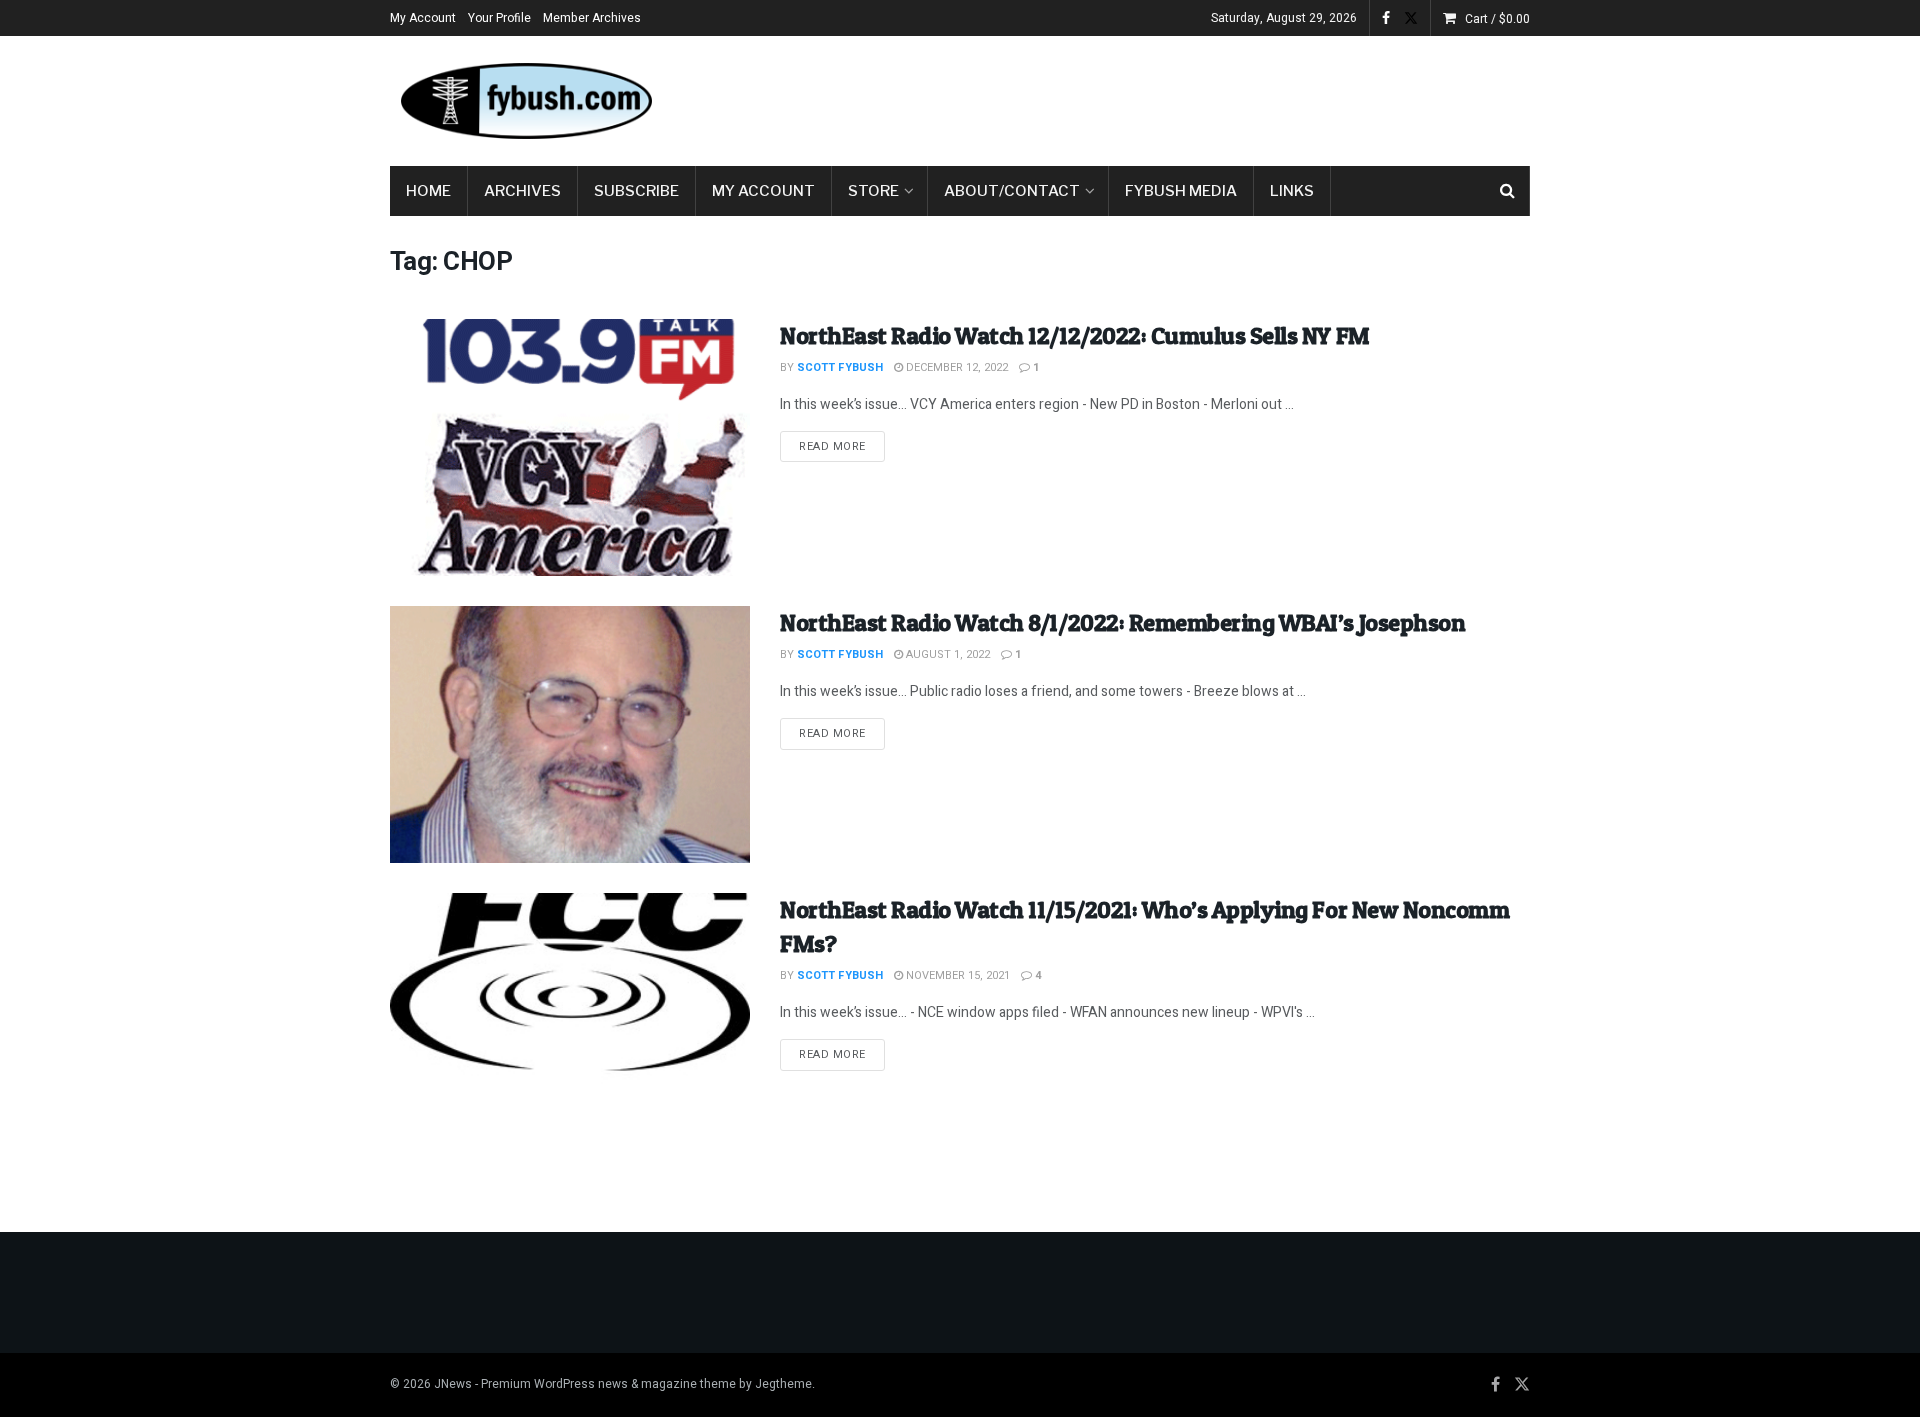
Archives (522, 191)
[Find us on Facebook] (1386, 18)
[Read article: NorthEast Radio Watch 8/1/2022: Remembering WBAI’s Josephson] (570, 734)
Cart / (1497, 19)
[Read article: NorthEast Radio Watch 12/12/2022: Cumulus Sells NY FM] (570, 447)
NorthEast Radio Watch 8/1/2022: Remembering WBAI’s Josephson (1122, 622)
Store (873, 191)
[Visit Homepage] (525, 101)
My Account (423, 18)
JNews (453, 1384)
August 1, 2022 (946, 654)
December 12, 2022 (955, 367)
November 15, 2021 (956, 975)
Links (1292, 191)
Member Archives (592, 18)
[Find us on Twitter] (1411, 18)
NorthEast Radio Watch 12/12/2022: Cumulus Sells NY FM (1075, 335)
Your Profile (499, 18)
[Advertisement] (1166, 97)
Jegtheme (783, 1384)
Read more (842, 446)
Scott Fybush (840, 367)
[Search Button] (1507, 191)
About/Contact (1012, 191)
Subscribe (636, 191)
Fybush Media (1181, 191)
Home (428, 191)
